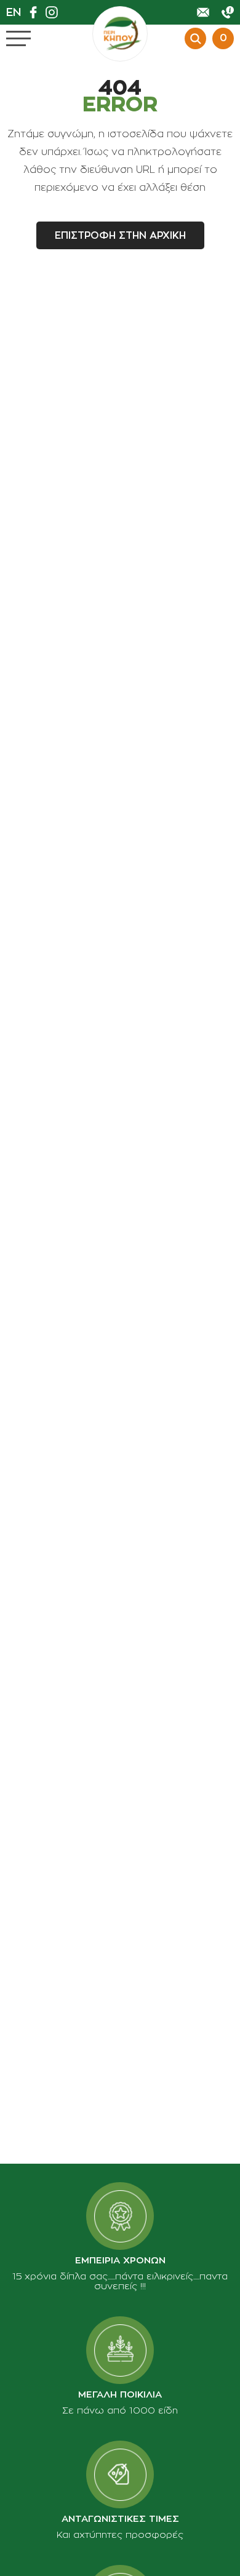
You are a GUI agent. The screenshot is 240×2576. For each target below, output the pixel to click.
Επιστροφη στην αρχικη (120, 236)
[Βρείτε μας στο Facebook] (36, 12)
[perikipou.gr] (120, 34)
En (14, 12)
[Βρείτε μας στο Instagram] (55, 12)
